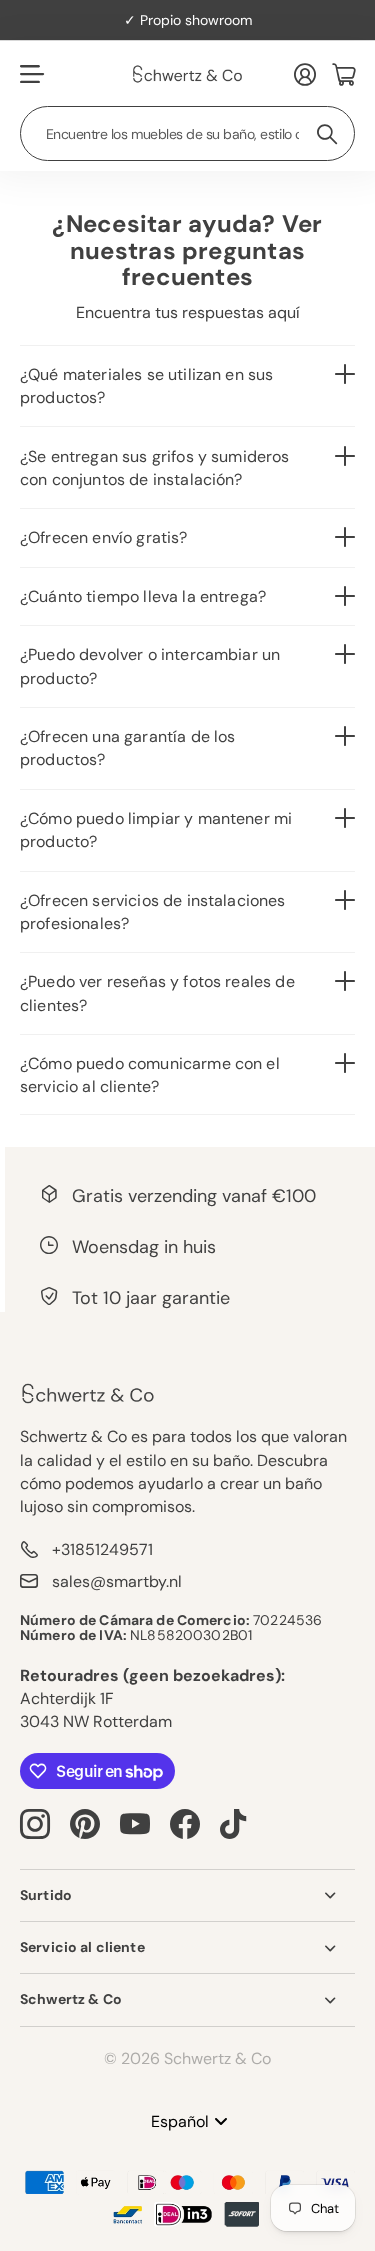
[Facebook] (185, 1824)
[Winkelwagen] (343, 74)
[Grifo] (233, 1824)
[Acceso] (305, 74)
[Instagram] (35, 1824)
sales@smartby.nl (117, 1581)
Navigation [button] (31, 74)
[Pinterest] (85, 1824)
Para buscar (327, 133)
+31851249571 (102, 1549)
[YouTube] (135, 1824)
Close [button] (187, 1895)
